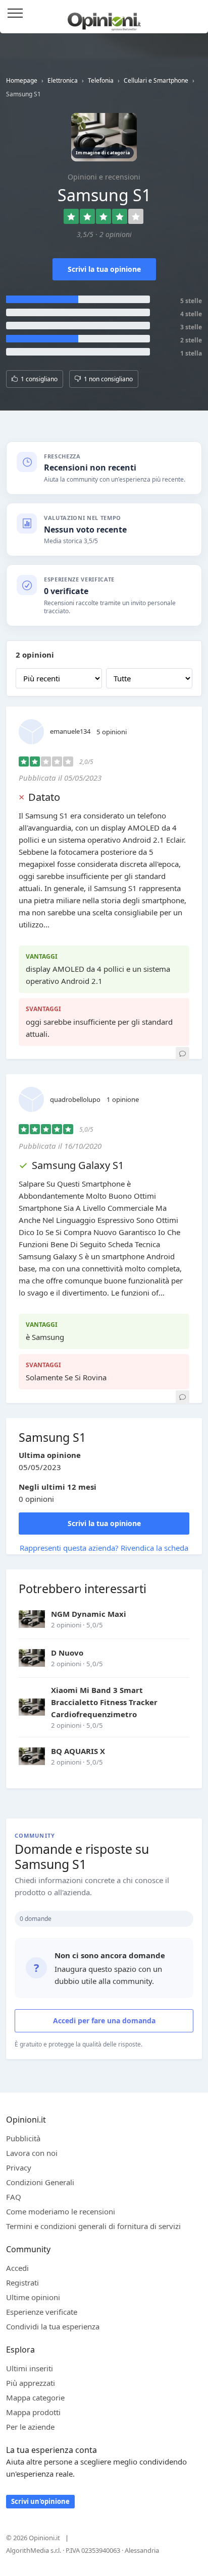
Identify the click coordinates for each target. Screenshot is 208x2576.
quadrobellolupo (75, 1099)
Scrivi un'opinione (40, 2501)
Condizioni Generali (40, 2182)
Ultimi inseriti (30, 2368)
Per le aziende (30, 2427)
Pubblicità (23, 2138)
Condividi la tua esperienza (53, 2326)
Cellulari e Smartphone (156, 80)
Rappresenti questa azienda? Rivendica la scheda (104, 1548)
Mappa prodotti (33, 2412)
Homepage (22, 80)
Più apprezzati (31, 2383)
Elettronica (63, 80)
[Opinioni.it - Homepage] (104, 18)
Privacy (19, 2168)
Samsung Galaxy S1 (78, 1165)
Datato (44, 797)
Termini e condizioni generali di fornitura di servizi (93, 2226)
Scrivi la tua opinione (104, 269)
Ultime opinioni (33, 2297)
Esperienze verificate (42, 2312)
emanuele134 (70, 731)
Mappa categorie (35, 2397)
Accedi (195, 14)
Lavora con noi (32, 2153)
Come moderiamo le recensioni (61, 2211)
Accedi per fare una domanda (104, 2021)
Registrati (22, 2282)
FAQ (14, 2197)
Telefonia (101, 80)
